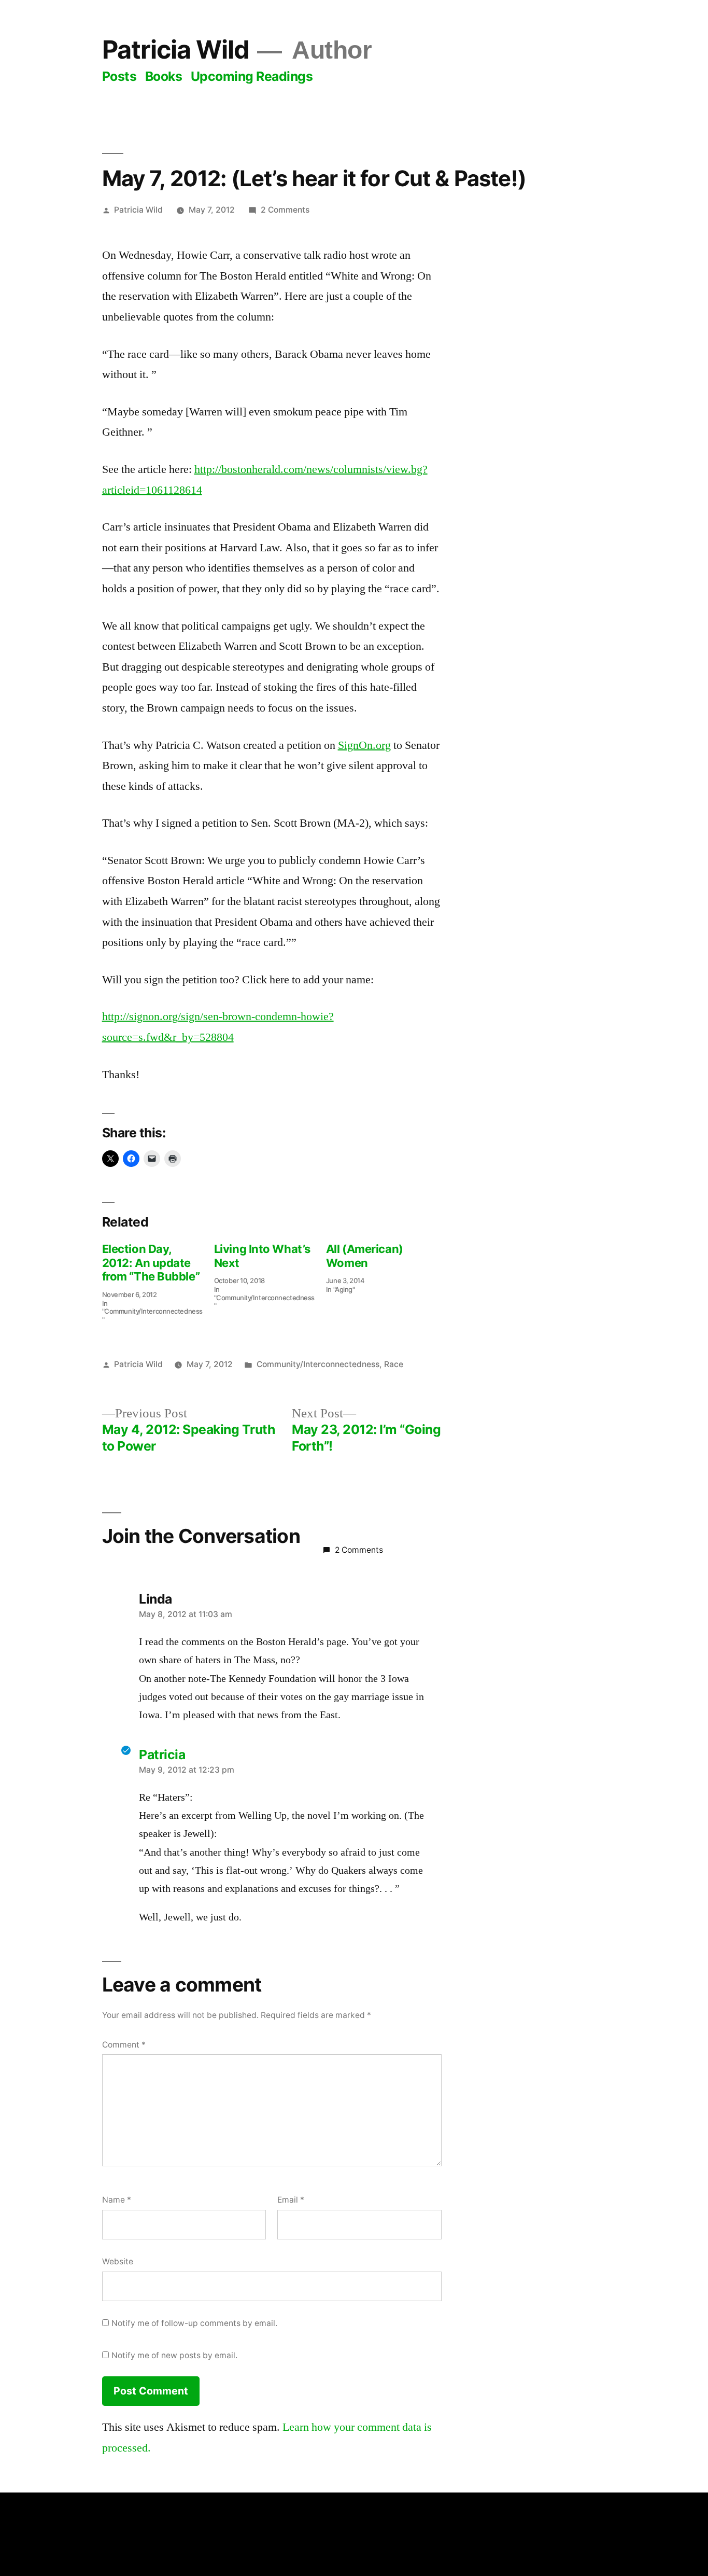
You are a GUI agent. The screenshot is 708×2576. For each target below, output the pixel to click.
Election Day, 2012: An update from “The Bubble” (151, 1263)
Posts (119, 76)
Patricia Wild (176, 50)
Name (117, 2200)
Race (394, 1364)
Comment (124, 2045)
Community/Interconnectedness (318, 1364)
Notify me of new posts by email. (174, 2355)
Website (118, 2261)
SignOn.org (364, 745)
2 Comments (285, 210)
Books (164, 76)
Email (291, 2200)
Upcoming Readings (252, 76)
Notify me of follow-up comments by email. (194, 2323)
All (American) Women (365, 1256)
